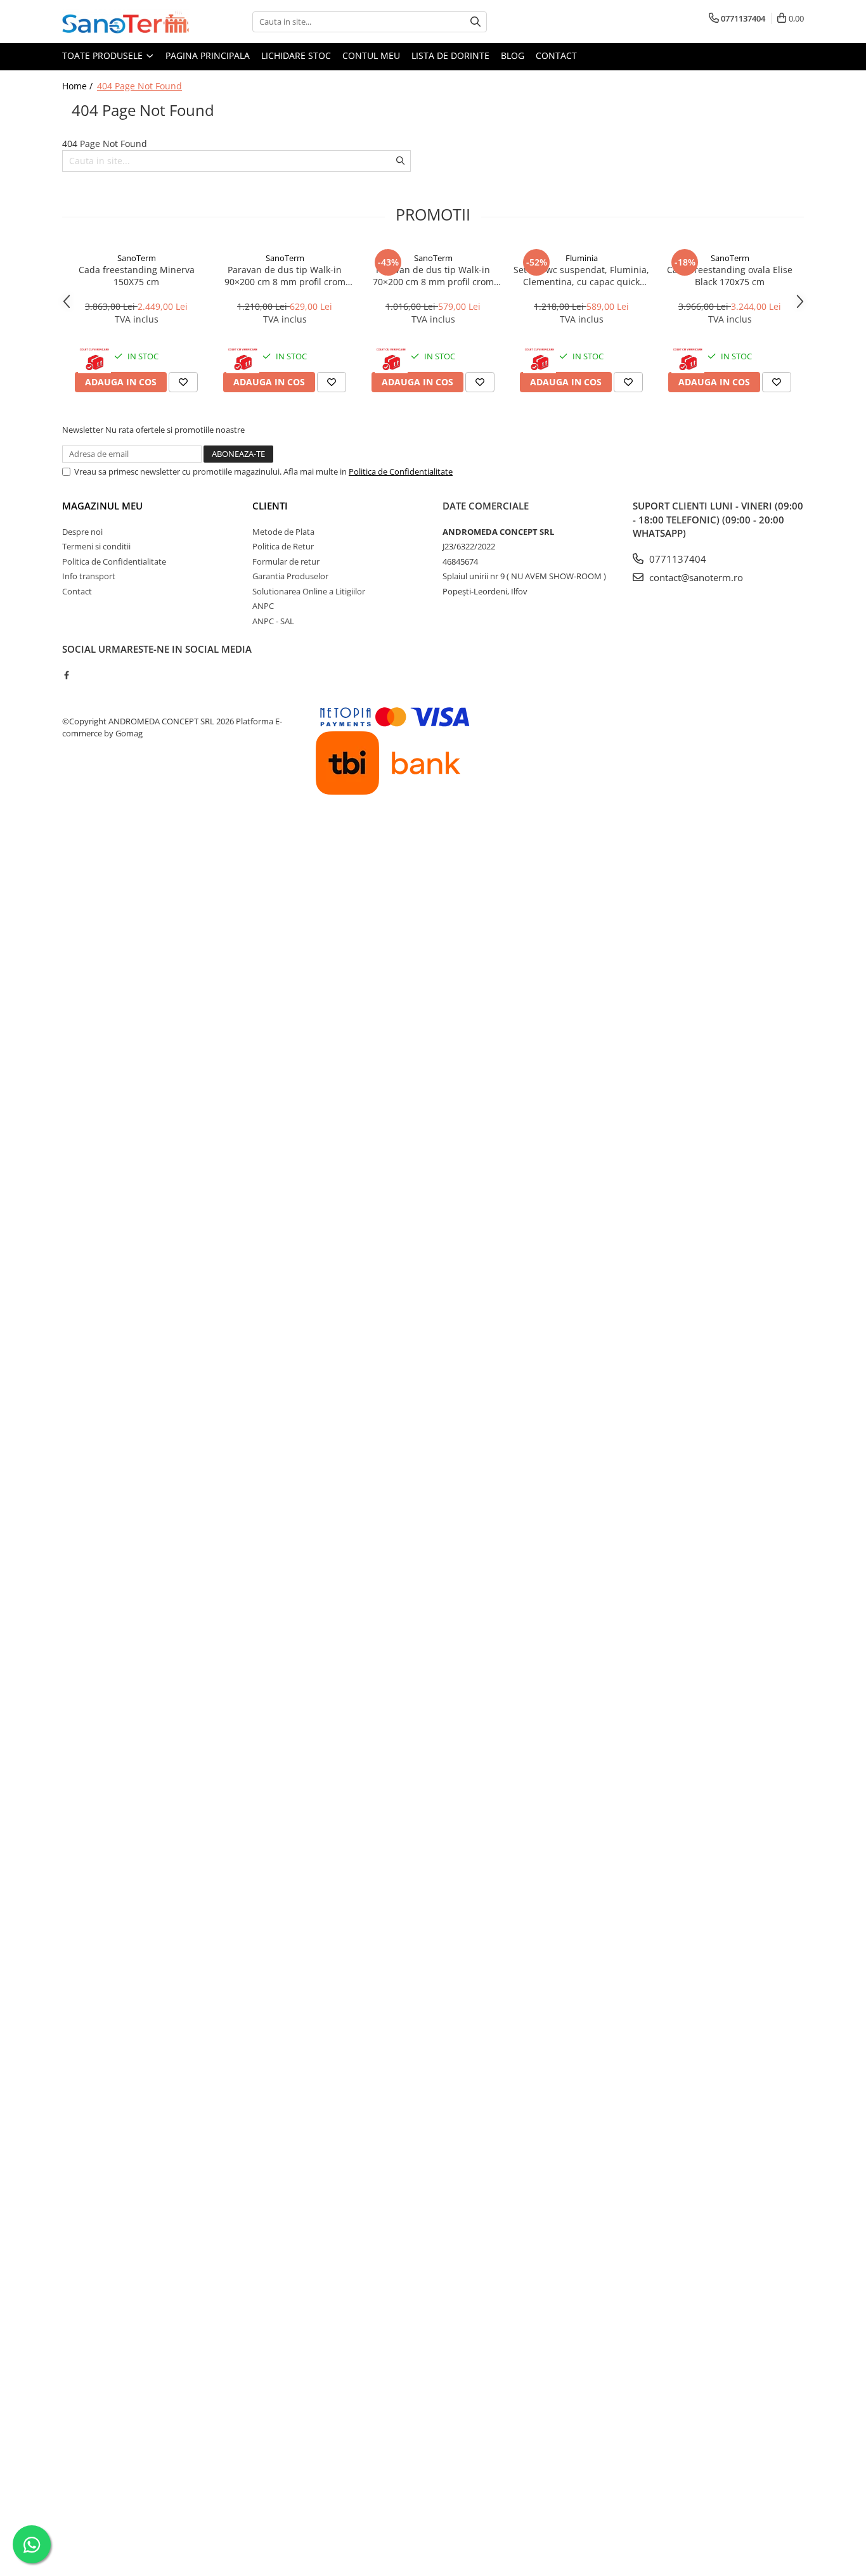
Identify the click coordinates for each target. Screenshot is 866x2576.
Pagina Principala (208, 55)
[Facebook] (66, 675)
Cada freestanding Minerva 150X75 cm (137, 276)
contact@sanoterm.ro (695, 577)
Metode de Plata (283, 532)
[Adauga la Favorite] (183, 382)
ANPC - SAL (273, 621)
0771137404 (676, 559)
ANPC (263, 606)
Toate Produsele (104, 55)
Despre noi (82, 532)
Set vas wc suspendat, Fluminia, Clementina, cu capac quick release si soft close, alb (581, 276)
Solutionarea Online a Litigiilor (309, 591)
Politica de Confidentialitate (401, 471)
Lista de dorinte (450, 55)
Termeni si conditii (96, 546)
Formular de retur (286, 561)
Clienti (270, 506)
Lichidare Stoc (296, 55)
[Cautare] (475, 22)
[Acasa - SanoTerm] (126, 22)
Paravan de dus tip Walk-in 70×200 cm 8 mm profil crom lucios (433, 276)
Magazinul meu (102, 506)
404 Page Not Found (139, 86)
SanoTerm (137, 258)
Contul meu (371, 55)
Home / (79, 86)
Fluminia (582, 258)
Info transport (89, 576)
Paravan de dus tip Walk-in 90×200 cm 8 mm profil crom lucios (285, 276)
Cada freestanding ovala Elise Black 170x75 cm (730, 276)
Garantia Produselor (290, 576)
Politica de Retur (283, 546)
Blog (513, 55)
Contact (556, 55)
